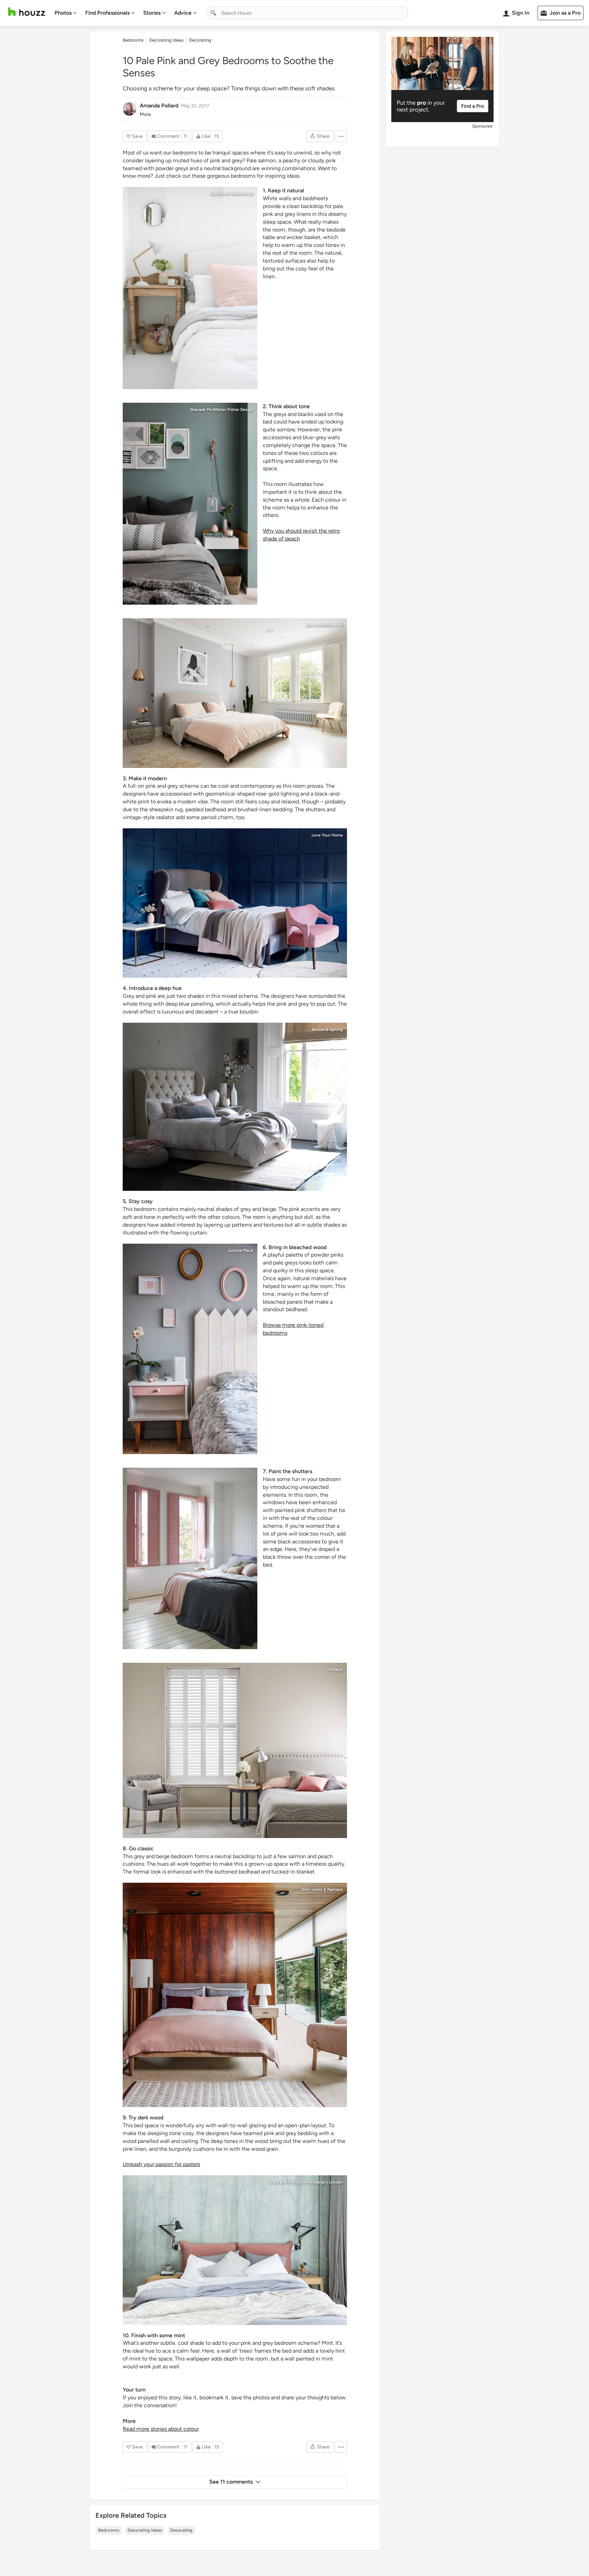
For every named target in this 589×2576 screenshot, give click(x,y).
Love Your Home (327, 835)
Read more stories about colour (161, 2429)
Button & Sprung (327, 1030)
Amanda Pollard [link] (159, 106)
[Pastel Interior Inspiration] (235, 903)
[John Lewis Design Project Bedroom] (235, 1995)
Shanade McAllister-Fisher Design (222, 410)
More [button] (145, 114)
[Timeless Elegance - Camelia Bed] (235, 1107)
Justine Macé (241, 1250)
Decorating (181, 2530)
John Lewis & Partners (322, 1890)
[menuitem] (66, 13)
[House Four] (235, 693)
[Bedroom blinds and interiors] (235, 1750)
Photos (63, 13)
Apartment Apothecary (231, 194)
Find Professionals (107, 13)
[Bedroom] (235, 2250)
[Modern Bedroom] (190, 1558)
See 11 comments (231, 2482)
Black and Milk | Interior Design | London (306, 2182)
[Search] (213, 13)
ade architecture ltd (324, 625)
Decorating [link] (200, 40)
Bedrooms (109, 2530)
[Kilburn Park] (190, 504)
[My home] (190, 288)
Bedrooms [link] (133, 40)
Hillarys (336, 1670)
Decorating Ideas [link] (166, 40)
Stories (152, 13)
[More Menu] (341, 136)
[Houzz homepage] (27, 12)
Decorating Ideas (145, 2530)
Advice (183, 13)
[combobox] (307, 13)
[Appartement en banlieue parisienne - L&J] (190, 1349)
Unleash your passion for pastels (161, 2164)
